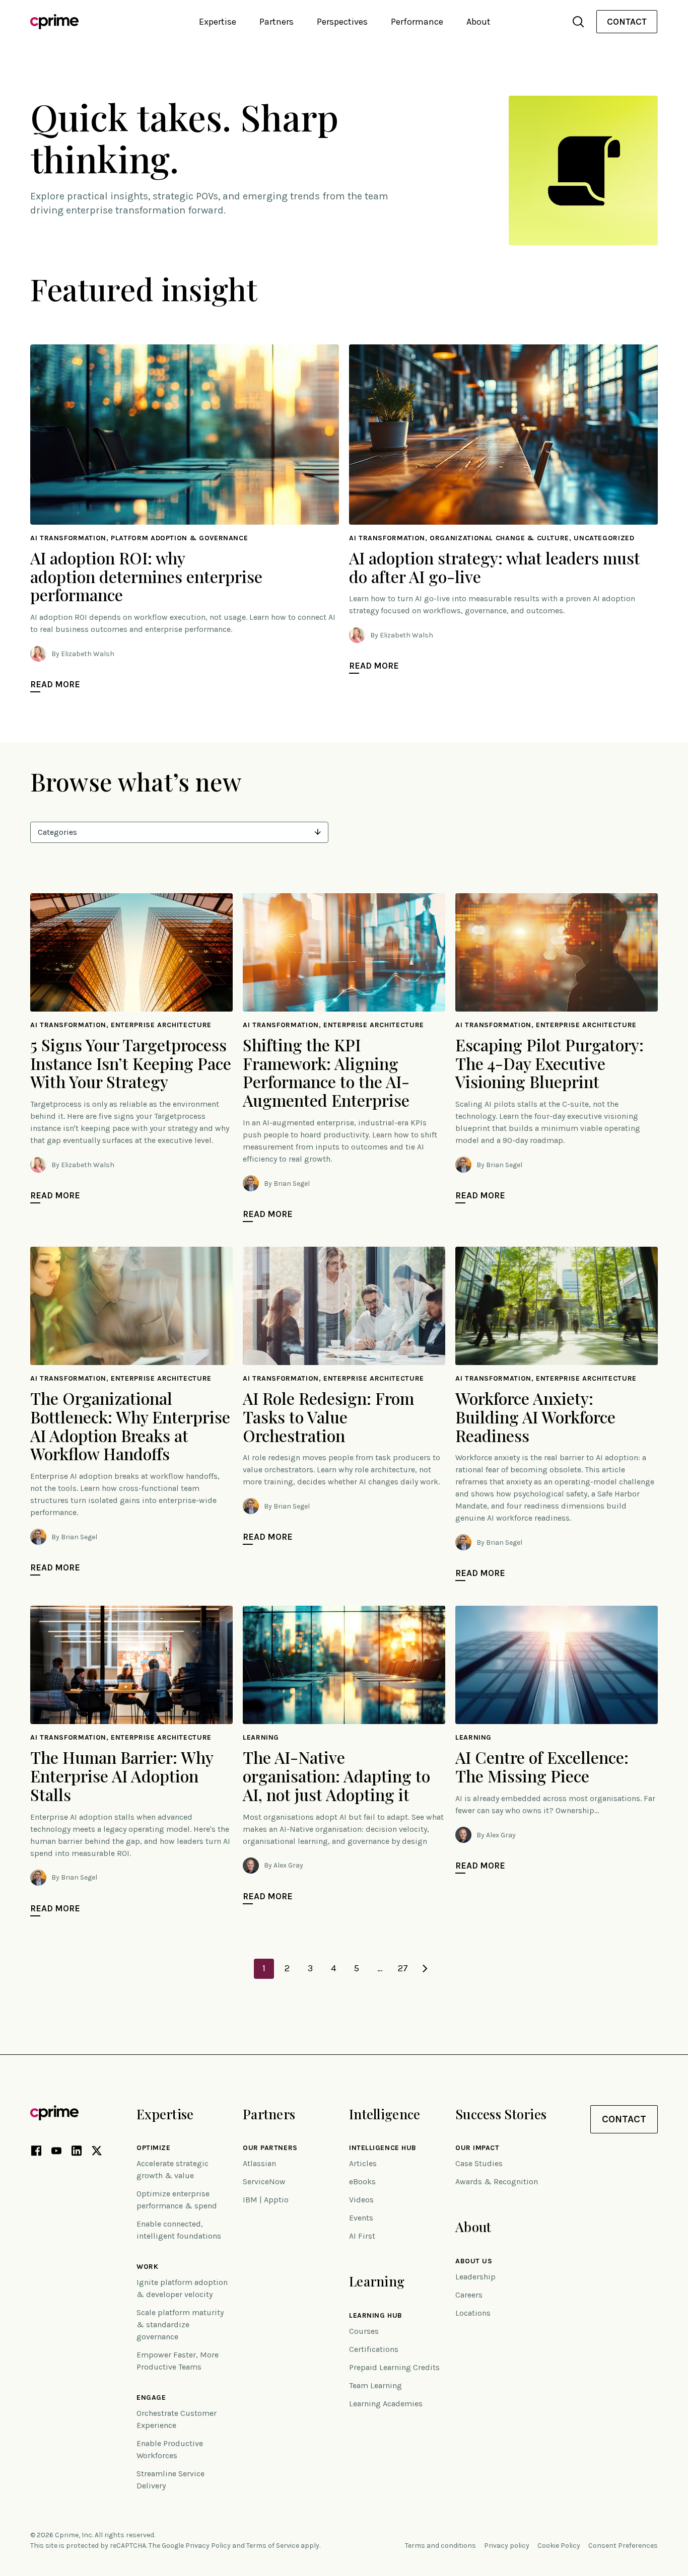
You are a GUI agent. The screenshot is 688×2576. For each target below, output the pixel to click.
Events (361, 2218)
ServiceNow (264, 2181)
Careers (469, 2295)
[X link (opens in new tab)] (97, 2153)
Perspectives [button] (342, 22)
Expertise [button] (218, 22)
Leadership (475, 2277)
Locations (473, 2313)
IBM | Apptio (266, 2200)
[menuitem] (627, 22)
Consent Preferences (623, 2546)
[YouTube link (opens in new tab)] (56, 2153)
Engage (151, 2398)
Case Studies (479, 2163)
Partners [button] (277, 22)
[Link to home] (54, 22)
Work (147, 2267)
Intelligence (385, 2114)
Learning (377, 2281)
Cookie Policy (559, 2546)
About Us (474, 2261)
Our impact (477, 2148)
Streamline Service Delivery (170, 2480)
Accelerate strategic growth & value (173, 2169)
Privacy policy (507, 2546)
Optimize (153, 2148)
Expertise (165, 2114)
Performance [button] (417, 22)
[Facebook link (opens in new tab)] (36, 2153)
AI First (362, 2236)
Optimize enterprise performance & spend (177, 2200)
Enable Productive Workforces (170, 2449)
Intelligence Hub (383, 2148)
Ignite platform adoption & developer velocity (182, 2288)
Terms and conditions (440, 2546)
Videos (361, 2200)
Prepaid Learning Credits (394, 2367)
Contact (627, 22)
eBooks (362, 2181)
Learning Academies (386, 2404)
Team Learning (375, 2385)
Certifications (374, 2349)
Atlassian (259, 2163)
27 (403, 1968)
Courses (364, 2331)
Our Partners (270, 2148)
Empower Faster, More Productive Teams (178, 2361)
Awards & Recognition (497, 2181)
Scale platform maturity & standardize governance (180, 2324)
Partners (269, 2114)
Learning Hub (376, 2316)
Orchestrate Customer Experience (177, 2419)
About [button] (478, 22)
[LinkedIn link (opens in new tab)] (77, 2153)
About (473, 2227)
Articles (363, 2163)
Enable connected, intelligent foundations (179, 2230)
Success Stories (501, 2114)
